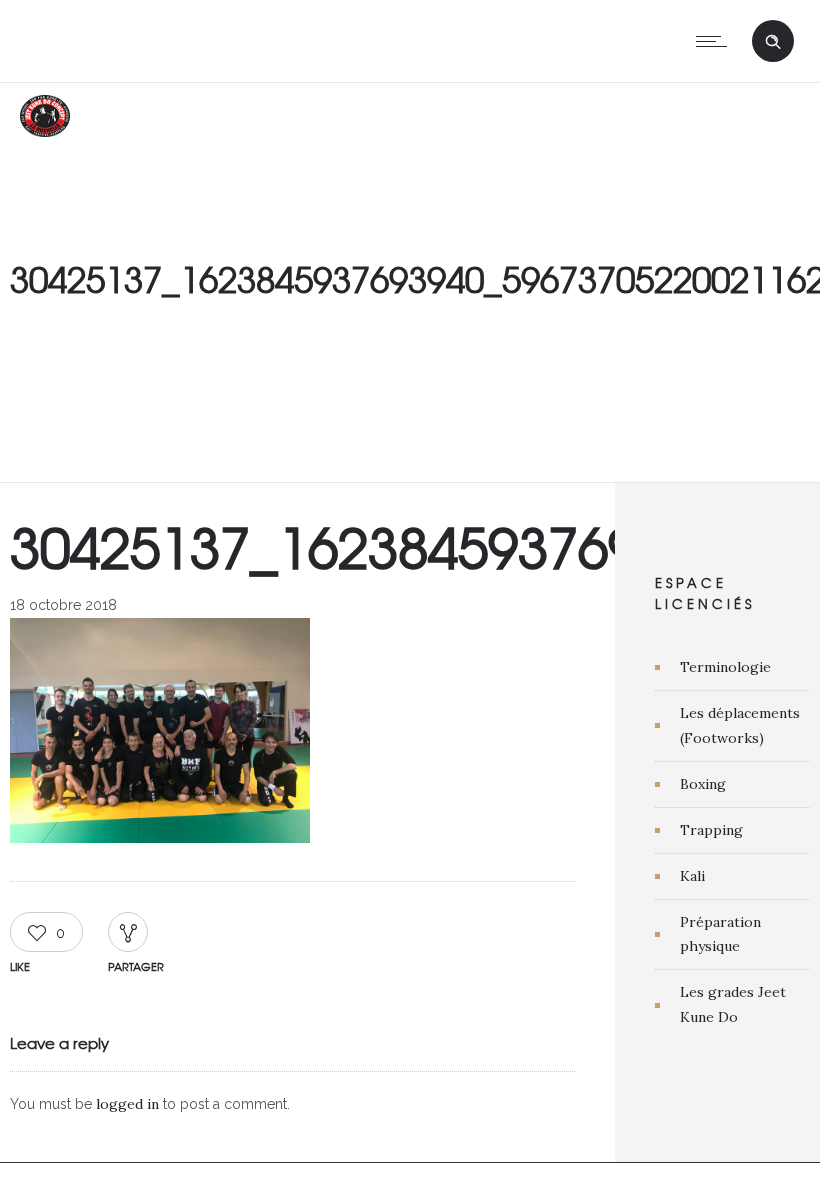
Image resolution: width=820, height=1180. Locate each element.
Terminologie (725, 667)
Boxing (703, 784)
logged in (127, 1104)
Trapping (711, 830)
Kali (692, 876)
